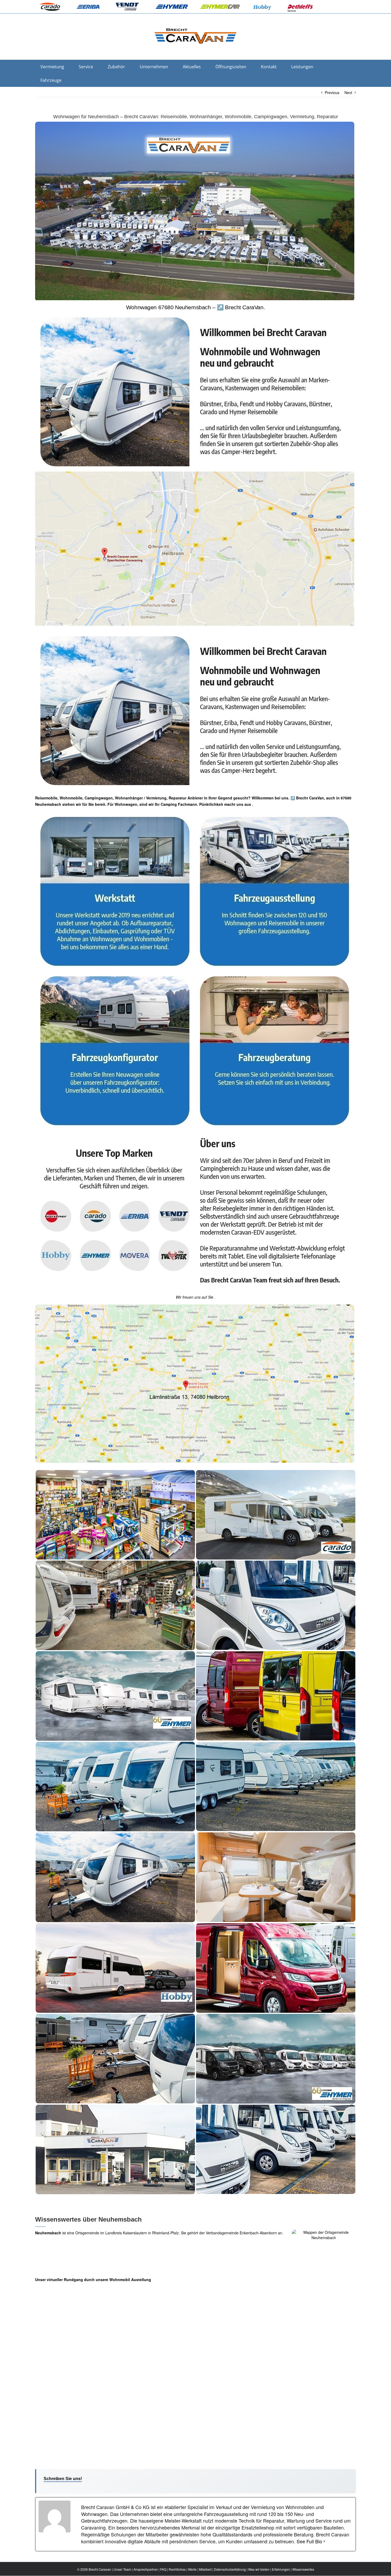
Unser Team (122, 2569)
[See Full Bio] (324, 2541)
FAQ (163, 2569)
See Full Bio (309, 2541)
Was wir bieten (259, 2569)
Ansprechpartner (146, 2569)
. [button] (252, 804)
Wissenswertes (303, 2569)
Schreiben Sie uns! (63, 2479)
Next (348, 92)
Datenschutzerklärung (230, 2569)
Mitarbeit (205, 2569)
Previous (332, 92)
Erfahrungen (281, 2569)
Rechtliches (177, 2569)
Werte (192, 2569)
